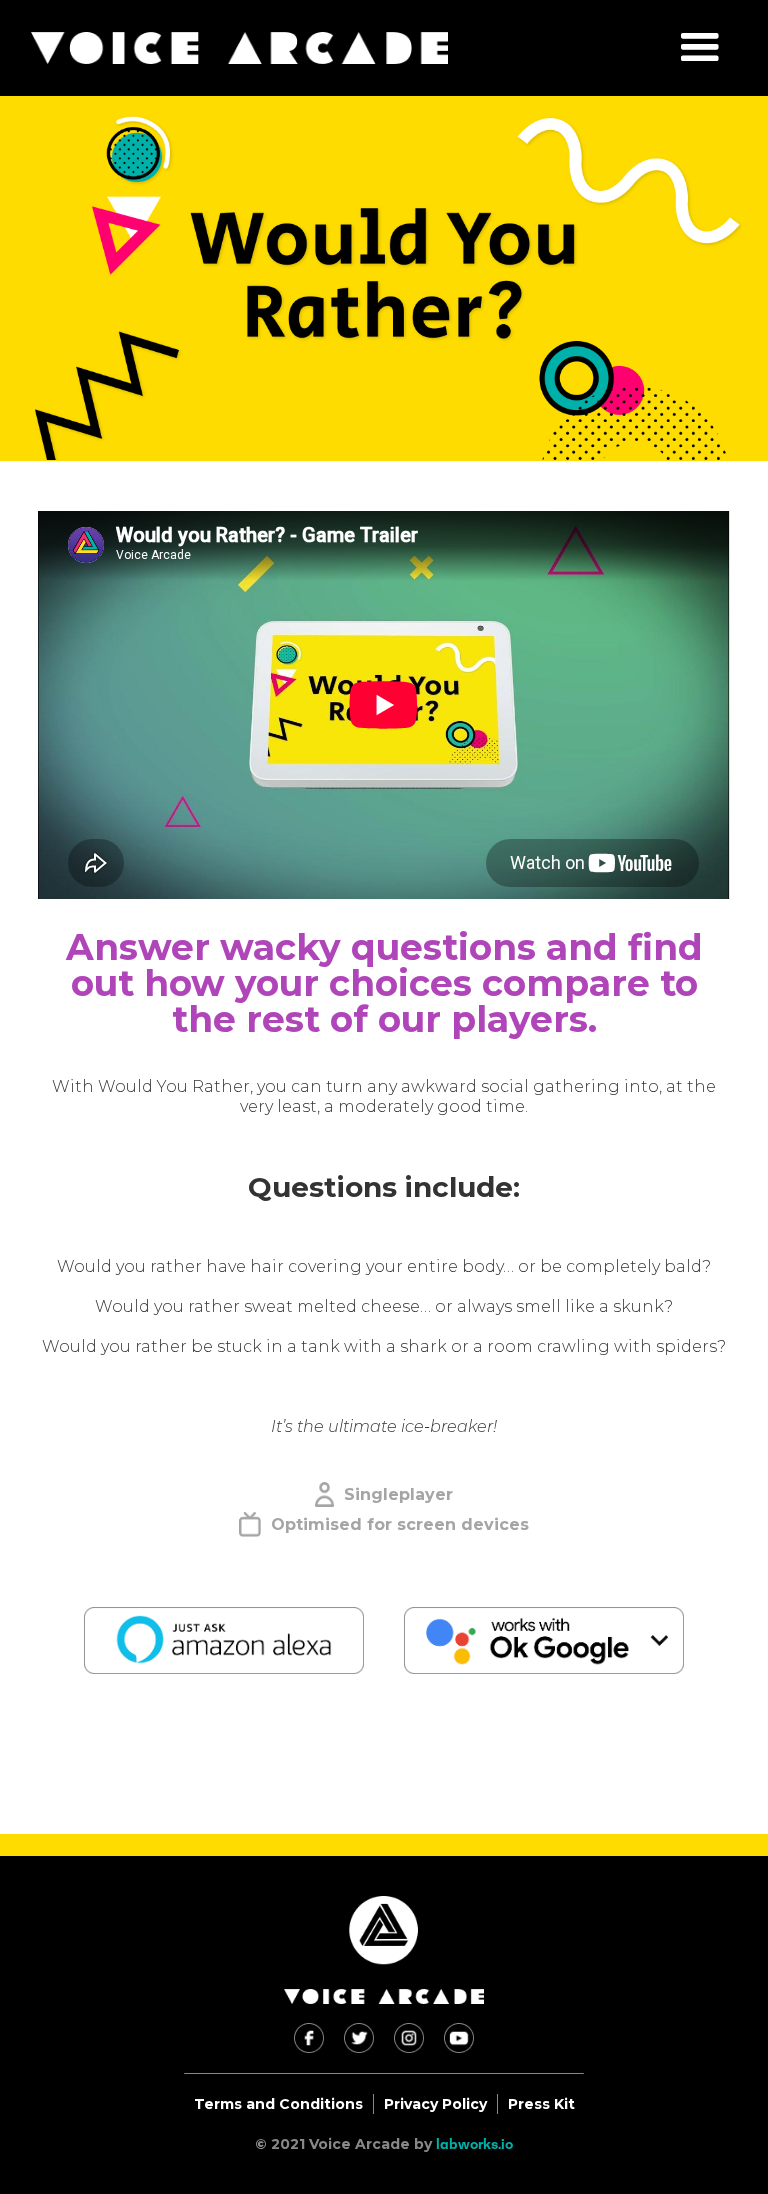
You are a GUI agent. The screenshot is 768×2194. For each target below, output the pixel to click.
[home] (239, 48)
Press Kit (541, 2104)
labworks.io (474, 2144)
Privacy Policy (435, 2104)
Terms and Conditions (278, 2104)
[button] (700, 48)
